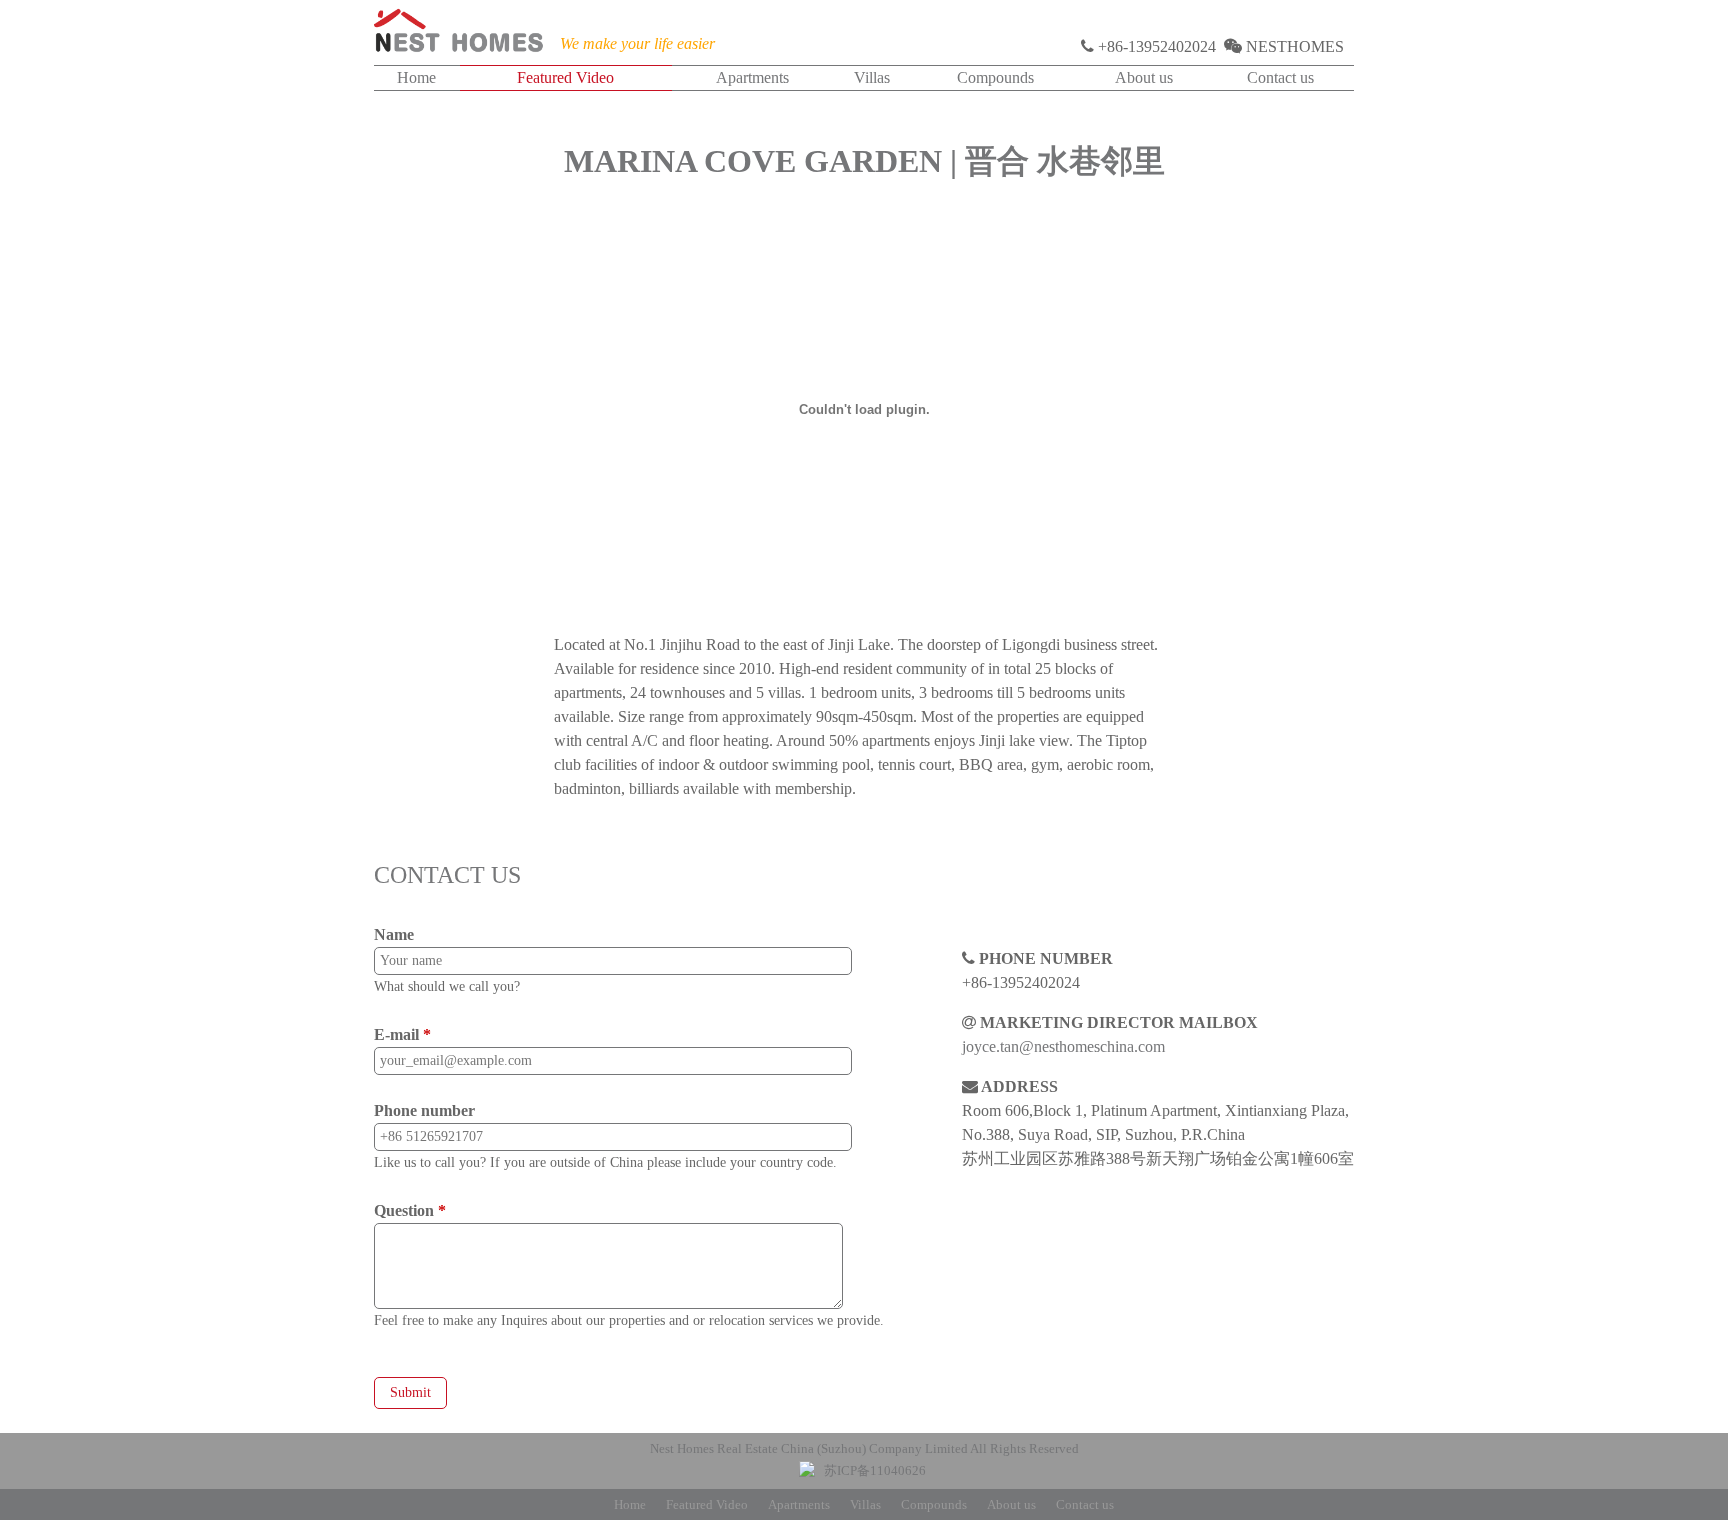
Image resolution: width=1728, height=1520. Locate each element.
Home (416, 77)
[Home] (459, 35)
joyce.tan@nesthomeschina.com (1063, 1046)
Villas (872, 77)
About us (1144, 77)
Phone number (424, 1110)
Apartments (752, 77)
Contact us (1280, 77)
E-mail (402, 1034)
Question (410, 1210)
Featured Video (565, 77)
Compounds (995, 77)
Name (394, 934)
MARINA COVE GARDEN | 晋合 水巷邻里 (864, 161)
